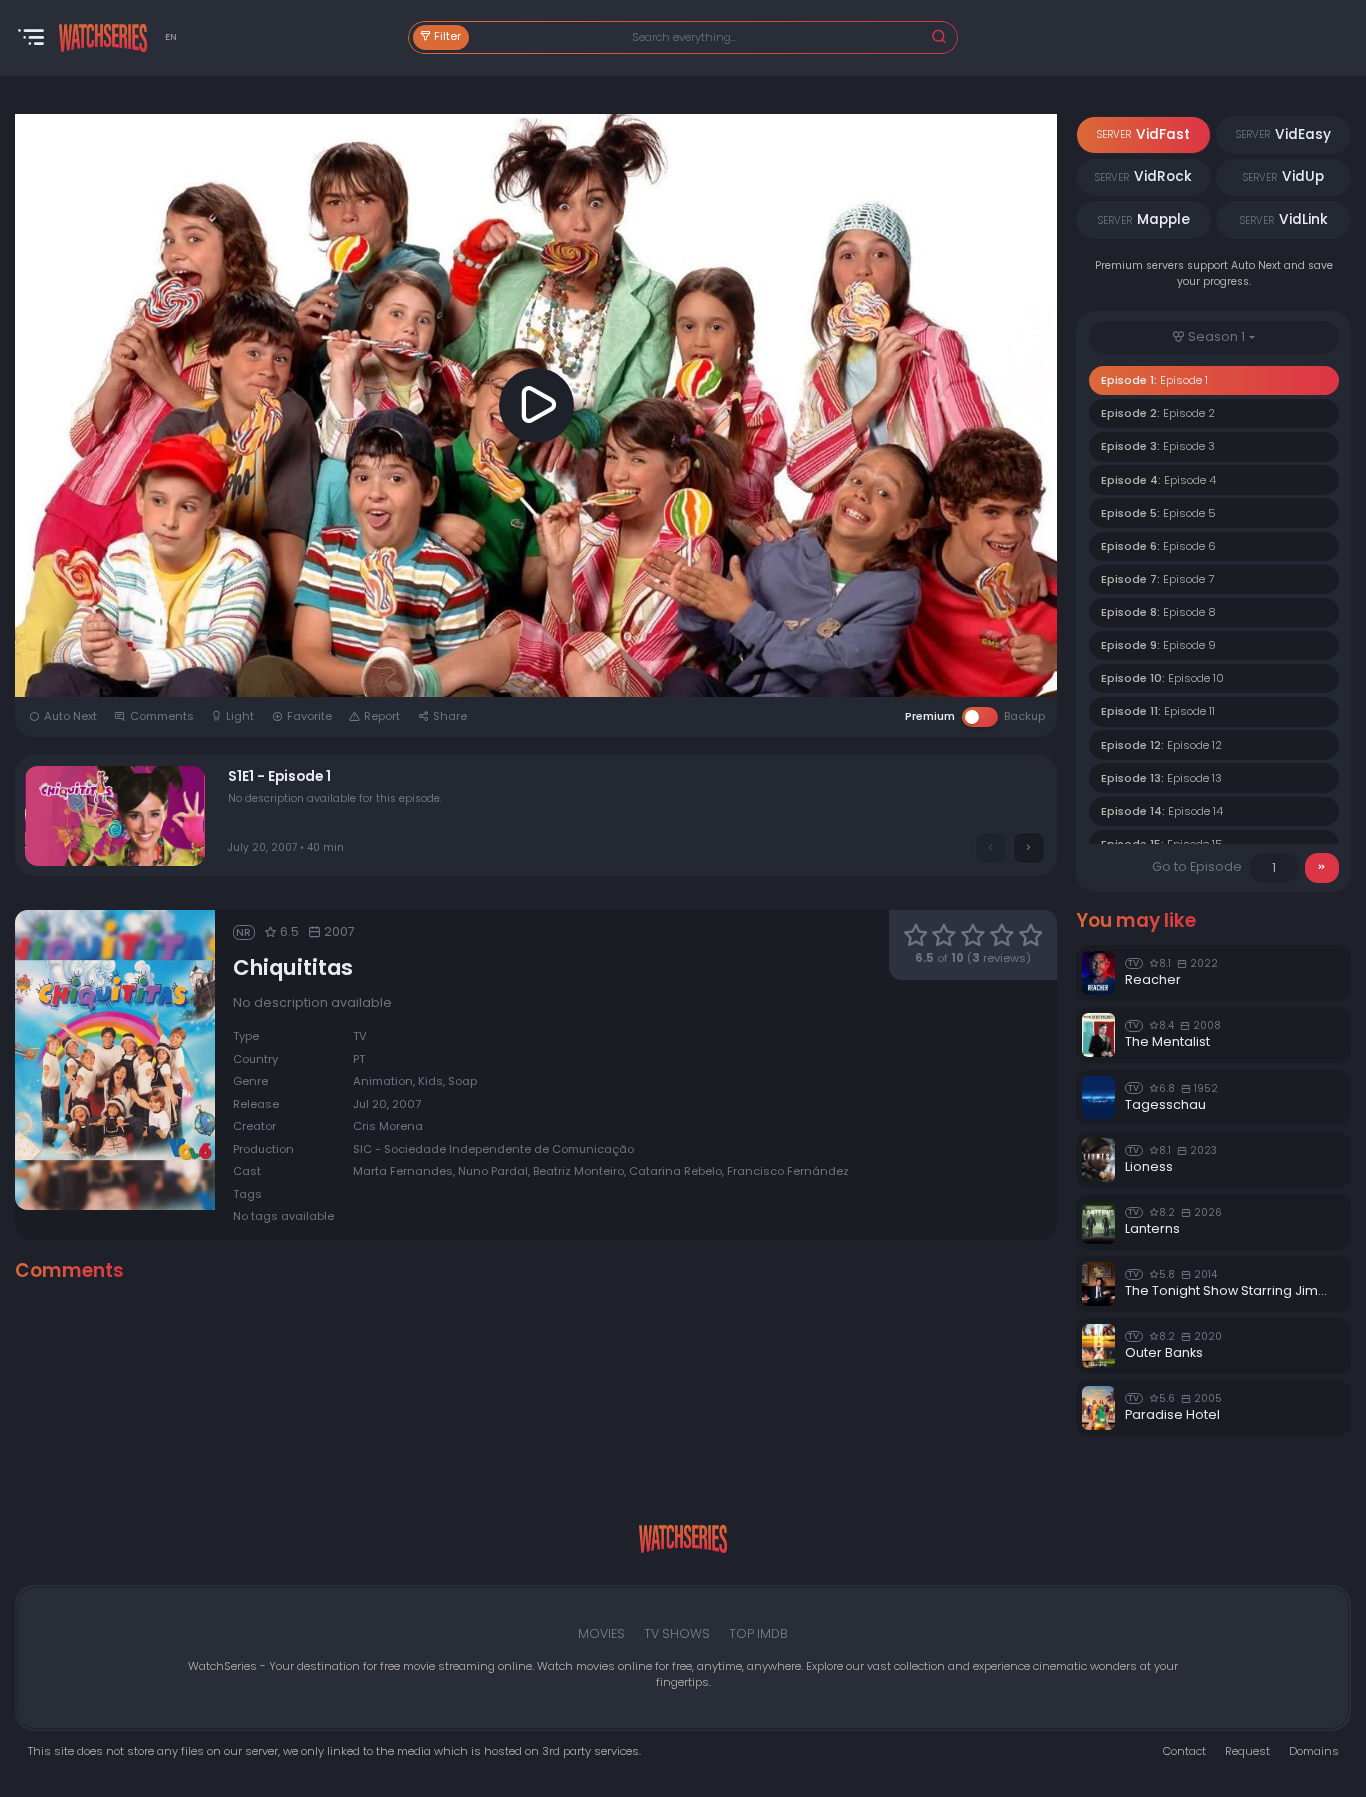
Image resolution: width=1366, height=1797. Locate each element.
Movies (601, 1633)
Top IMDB (758, 1633)
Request (1247, 1751)
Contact (1184, 1751)
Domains (1314, 1751)
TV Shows (677, 1633)
